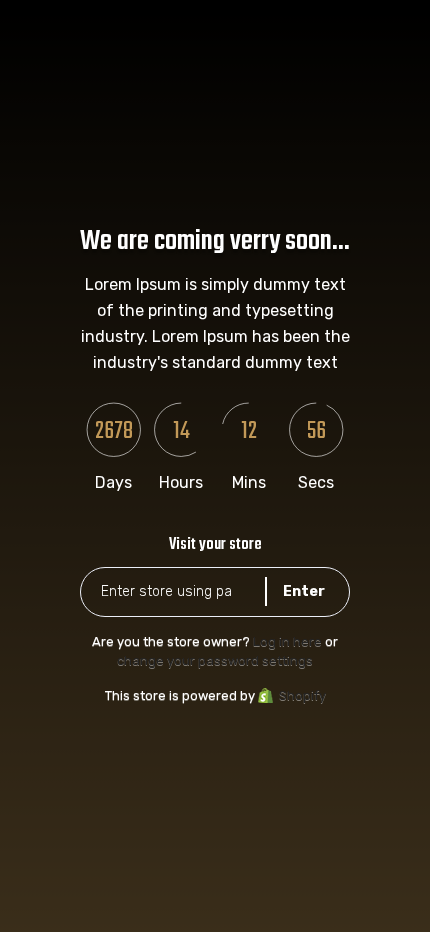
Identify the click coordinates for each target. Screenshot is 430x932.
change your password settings (215, 660)
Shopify (302, 695)
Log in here (287, 641)
